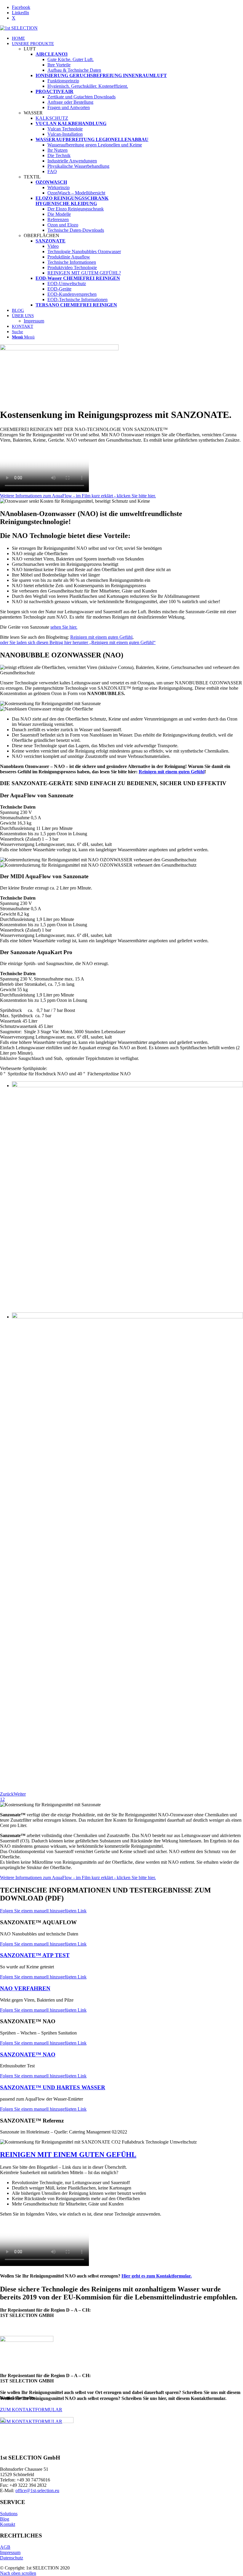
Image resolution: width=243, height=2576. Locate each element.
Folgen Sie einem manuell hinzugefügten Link (43, 1911)
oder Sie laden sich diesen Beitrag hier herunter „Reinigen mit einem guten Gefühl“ (78, 642)
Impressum (10, 2552)
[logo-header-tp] (19, 28)
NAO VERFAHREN (25, 1988)
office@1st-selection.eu (37, 2490)
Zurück (7, 1794)
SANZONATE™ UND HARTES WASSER (53, 2087)
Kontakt (8, 2524)
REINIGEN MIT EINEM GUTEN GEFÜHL (68, 2155)
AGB (5, 2547)
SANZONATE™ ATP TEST (35, 1955)
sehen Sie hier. (64, 627)
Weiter (20, 1794)
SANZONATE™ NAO (28, 2054)
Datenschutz (12, 2558)
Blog (5, 2519)
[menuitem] (127, 38)
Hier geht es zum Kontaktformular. (157, 2276)
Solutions (9, 2514)
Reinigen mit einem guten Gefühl (101, 637)
